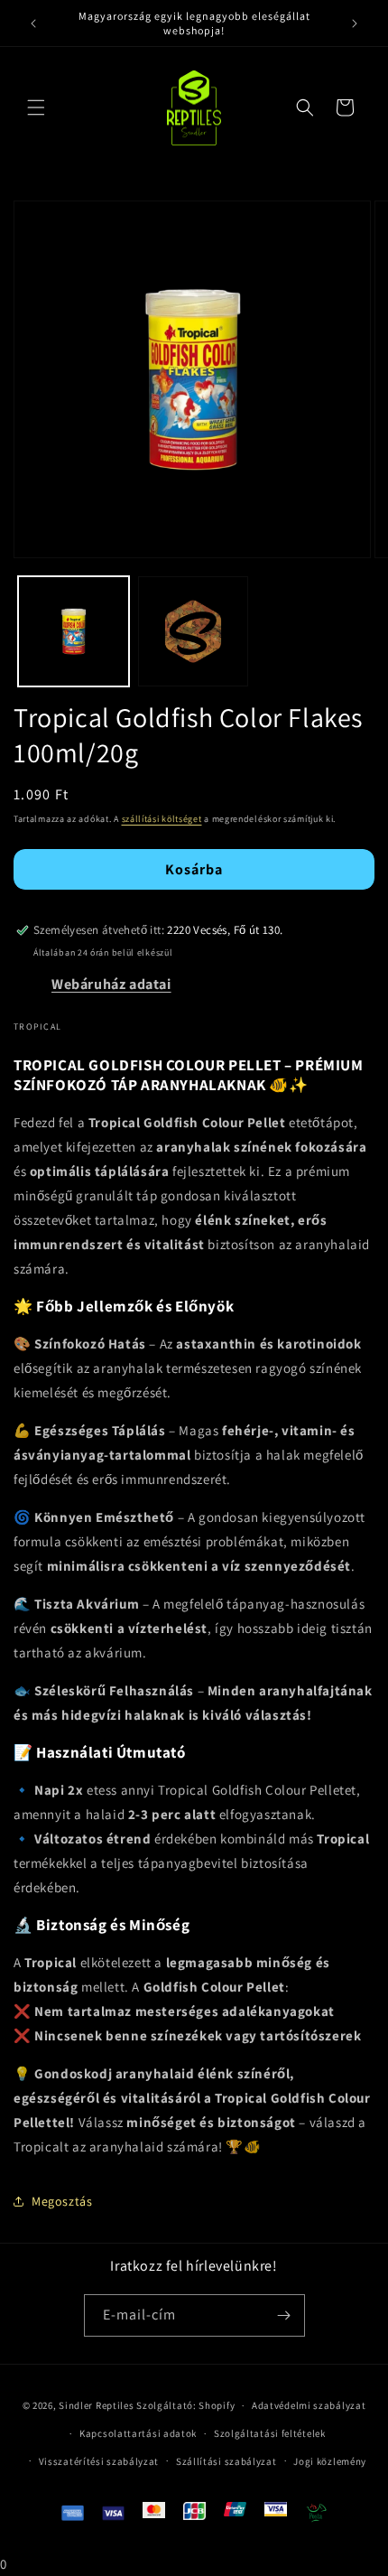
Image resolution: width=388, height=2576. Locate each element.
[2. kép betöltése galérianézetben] (194, 632)
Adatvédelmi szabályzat (309, 2405)
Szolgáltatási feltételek (270, 2433)
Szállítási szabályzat (226, 2461)
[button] (36, 107)
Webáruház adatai (111, 984)
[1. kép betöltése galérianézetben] (74, 632)
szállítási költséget (162, 819)
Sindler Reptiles (96, 2405)
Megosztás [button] (62, 2201)
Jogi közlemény (330, 2461)
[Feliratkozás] (284, 2315)
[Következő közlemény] (355, 23)
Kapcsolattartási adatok (138, 2433)
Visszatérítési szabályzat (99, 2461)
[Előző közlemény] (33, 23)
